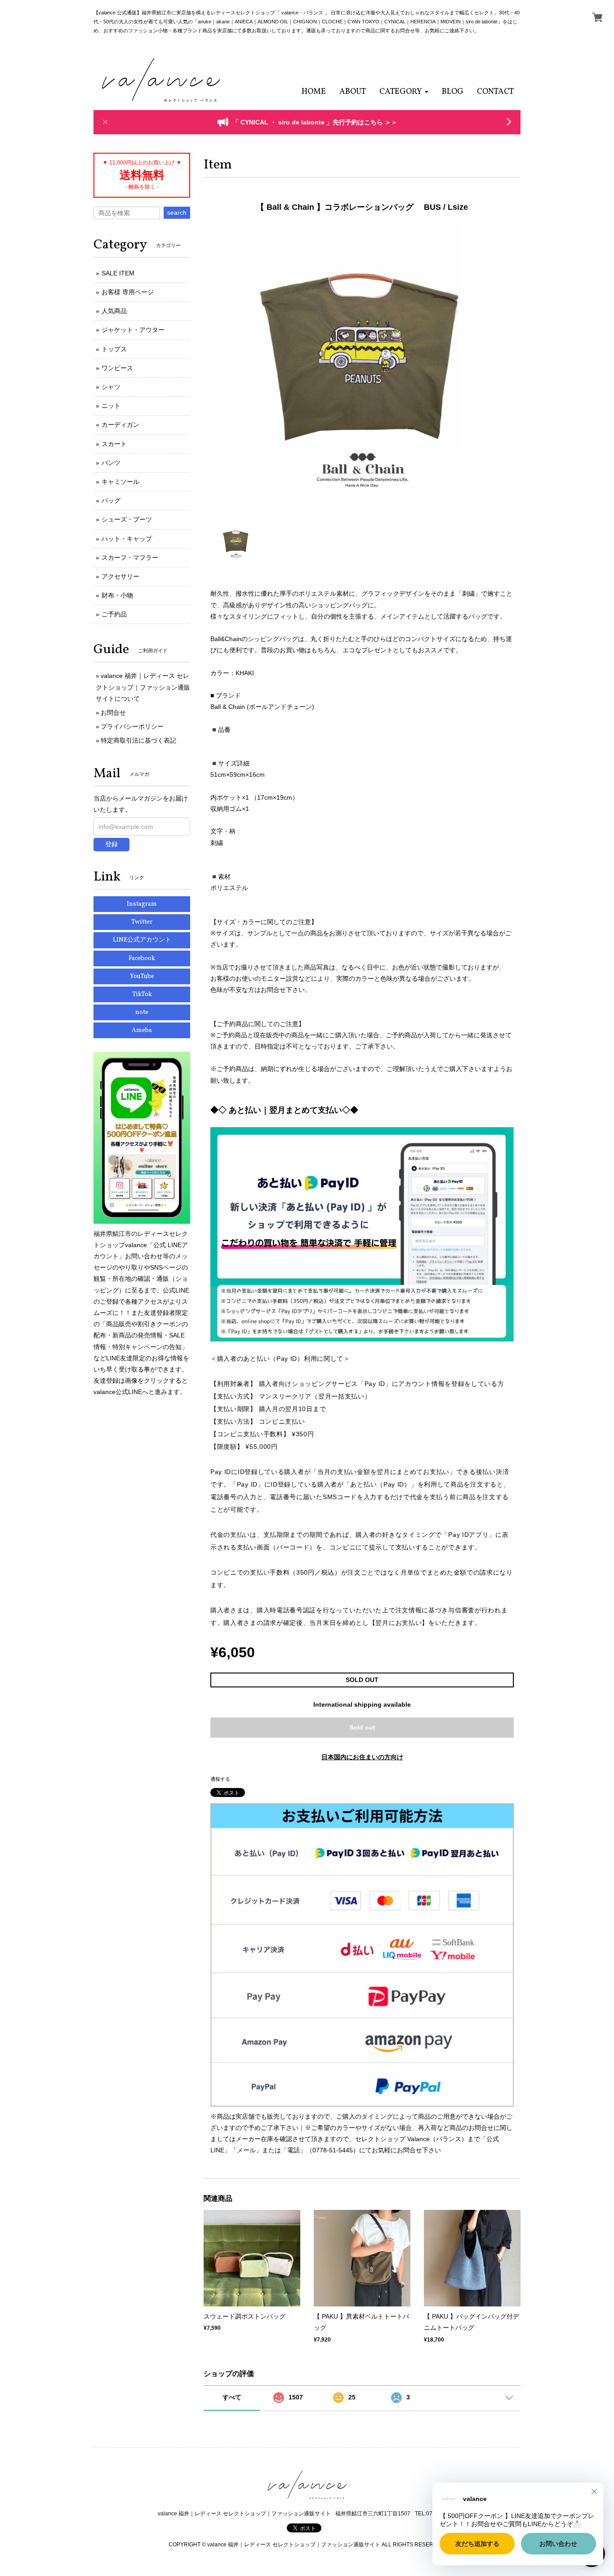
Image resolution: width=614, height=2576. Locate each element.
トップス (114, 349)
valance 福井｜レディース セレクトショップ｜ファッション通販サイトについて (143, 687)
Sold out (362, 1727)
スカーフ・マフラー (130, 558)
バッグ (111, 500)
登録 (111, 844)
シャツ (111, 387)
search (177, 212)
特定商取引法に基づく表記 (138, 740)
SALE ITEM (118, 273)
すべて (232, 2397)
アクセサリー (120, 576)
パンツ (111, 463)
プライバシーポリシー (132, 726)
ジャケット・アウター (133, 330)
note (142, 1012)
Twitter (142, 922)
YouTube (142, 976)
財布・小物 (117, 595)
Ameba (142, 1030)
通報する (220, 1779)
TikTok (142, 994)
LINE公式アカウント (142, 940)
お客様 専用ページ (128, 292)
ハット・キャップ (127, 539)
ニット (111, 406)
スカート (114, 444)
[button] (404, 92)
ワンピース (117, 368)
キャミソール (120, 482)
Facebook (142, 958)
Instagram (142, 904)
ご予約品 (114, 614)
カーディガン (120, 425)
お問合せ (113, 713)
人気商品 (114, 311)
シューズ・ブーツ (127, 519)
